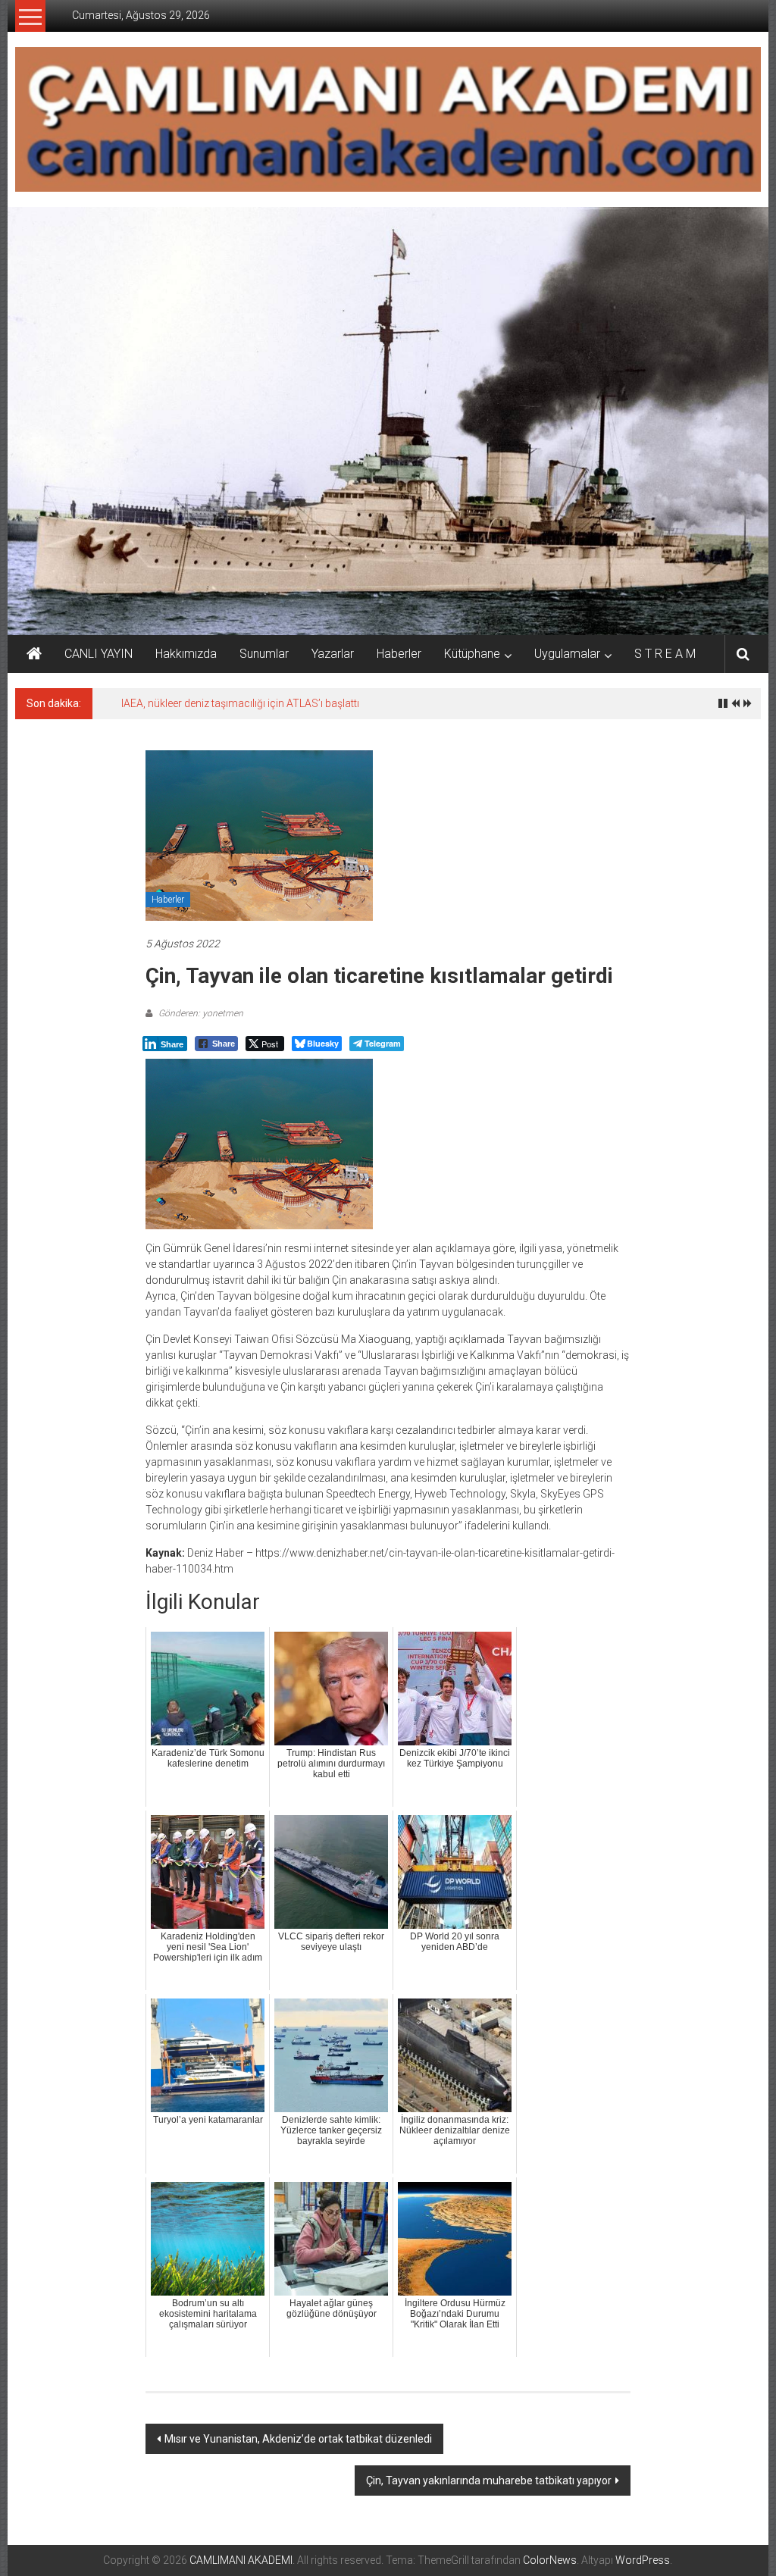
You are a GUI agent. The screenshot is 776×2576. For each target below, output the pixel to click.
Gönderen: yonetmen (200, 1013)
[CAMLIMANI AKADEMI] (34, 654)
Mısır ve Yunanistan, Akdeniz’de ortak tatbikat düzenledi (298, 2439)
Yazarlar (333, 654)
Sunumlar (264, 654)
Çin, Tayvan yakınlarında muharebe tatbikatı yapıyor (489, 2481)
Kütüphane (472, 654)
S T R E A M (665, 654)
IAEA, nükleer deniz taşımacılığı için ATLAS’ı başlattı (240, 703)
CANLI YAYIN (99, 654)
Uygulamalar (567, 654)
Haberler (399, 654)
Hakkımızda (186, 654)
